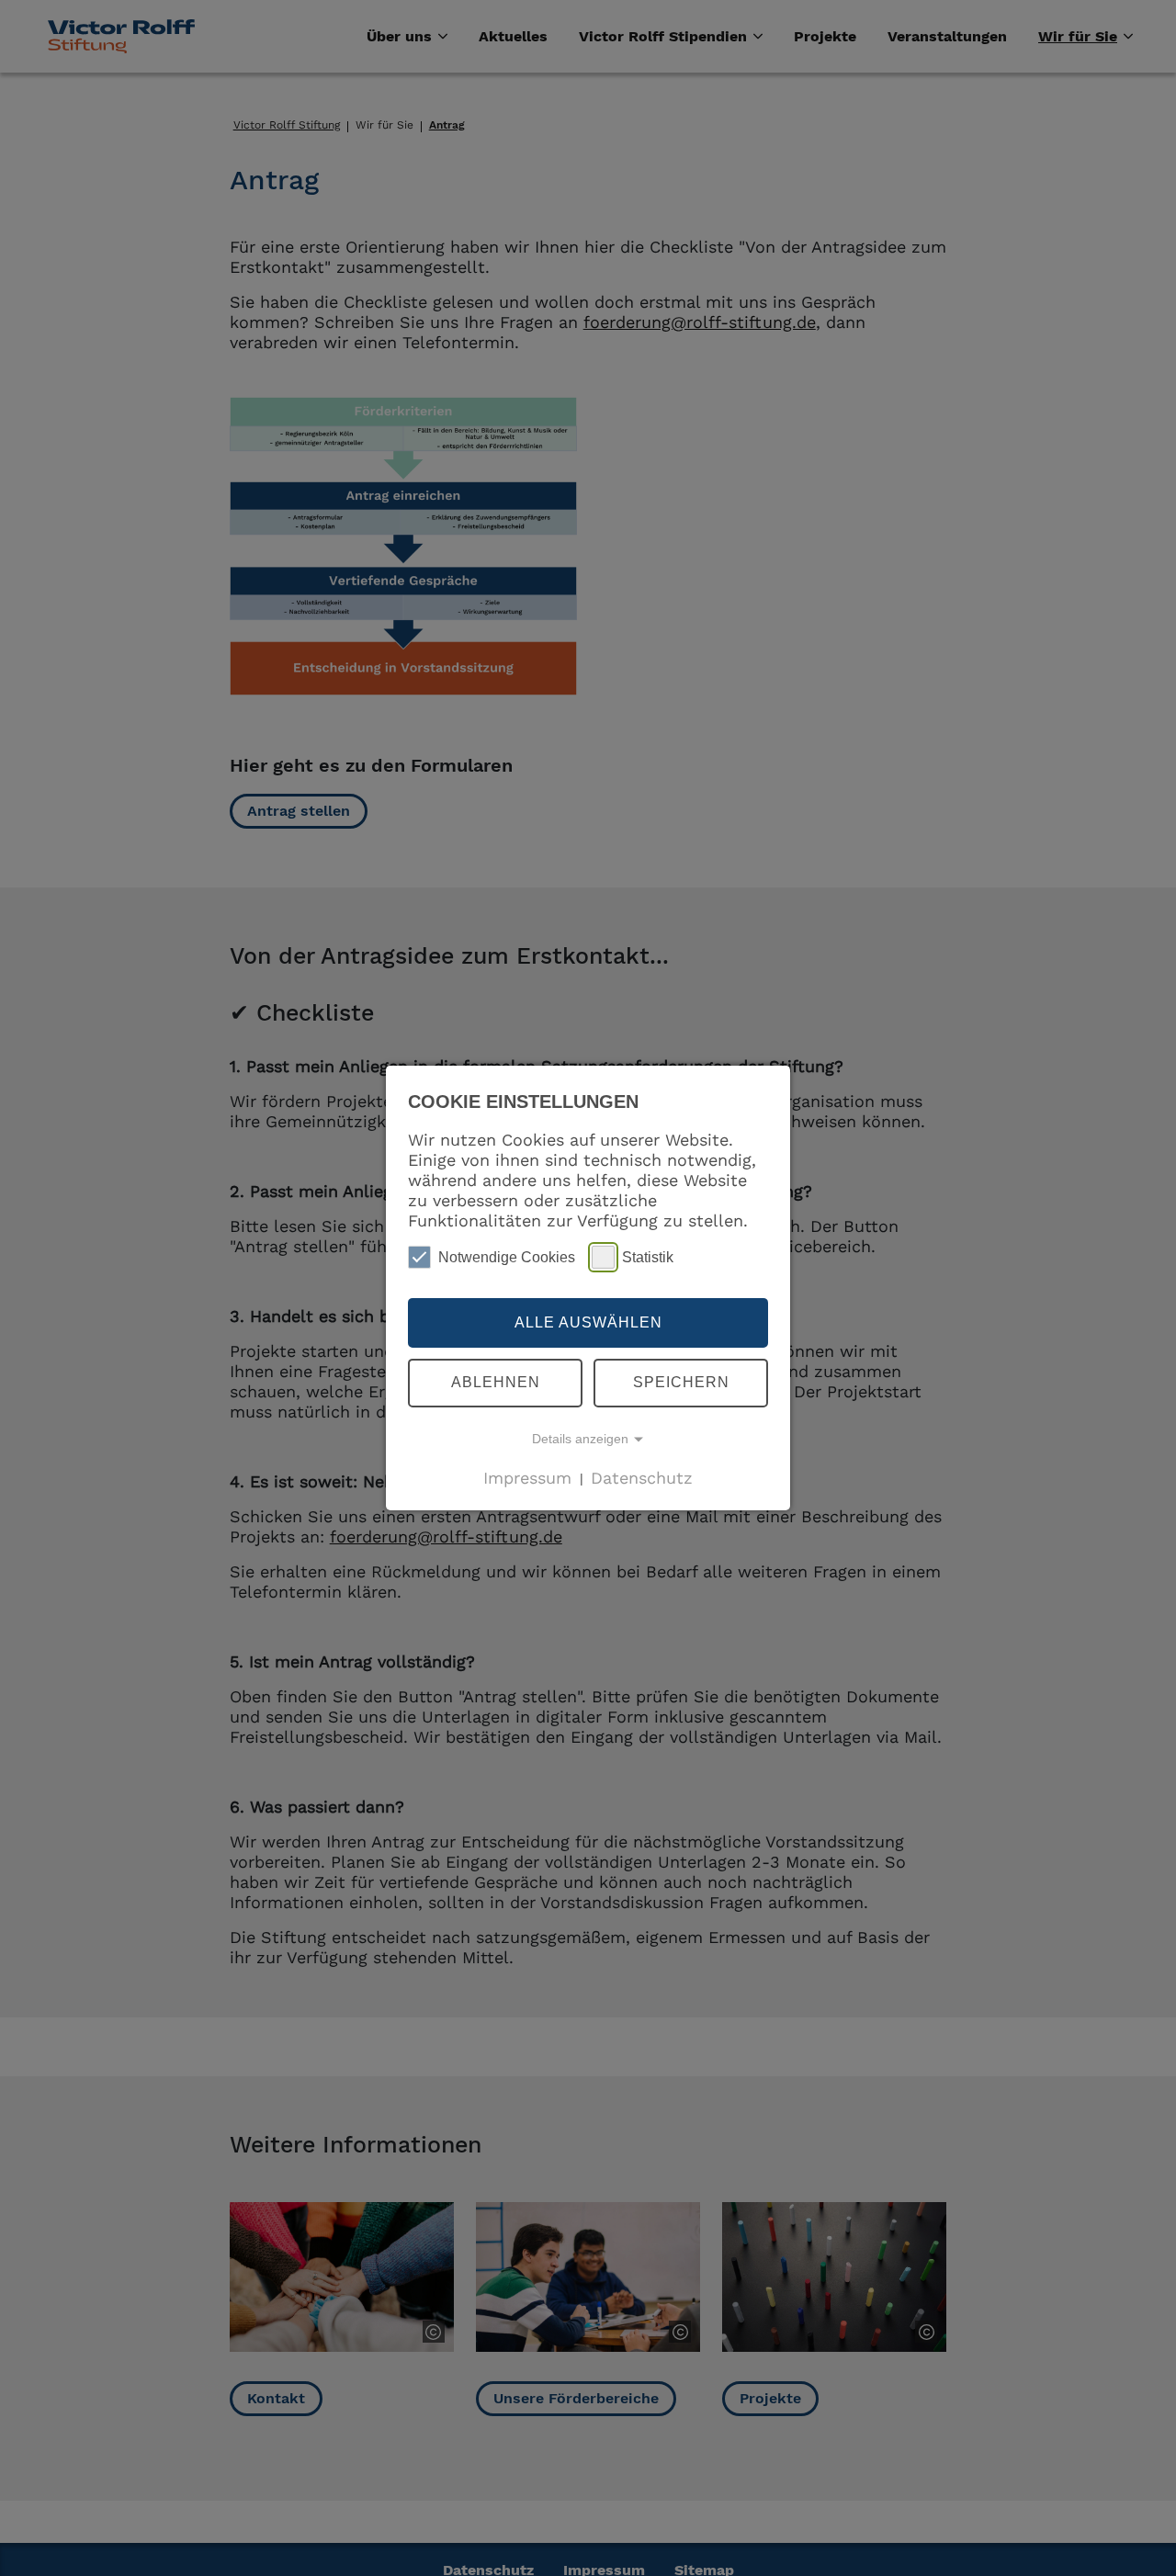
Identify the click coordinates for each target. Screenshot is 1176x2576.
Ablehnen (496, 1382)
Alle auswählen (588, 1322)
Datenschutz (642, 1477)
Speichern (681, 1382)
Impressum (527, 1477)
